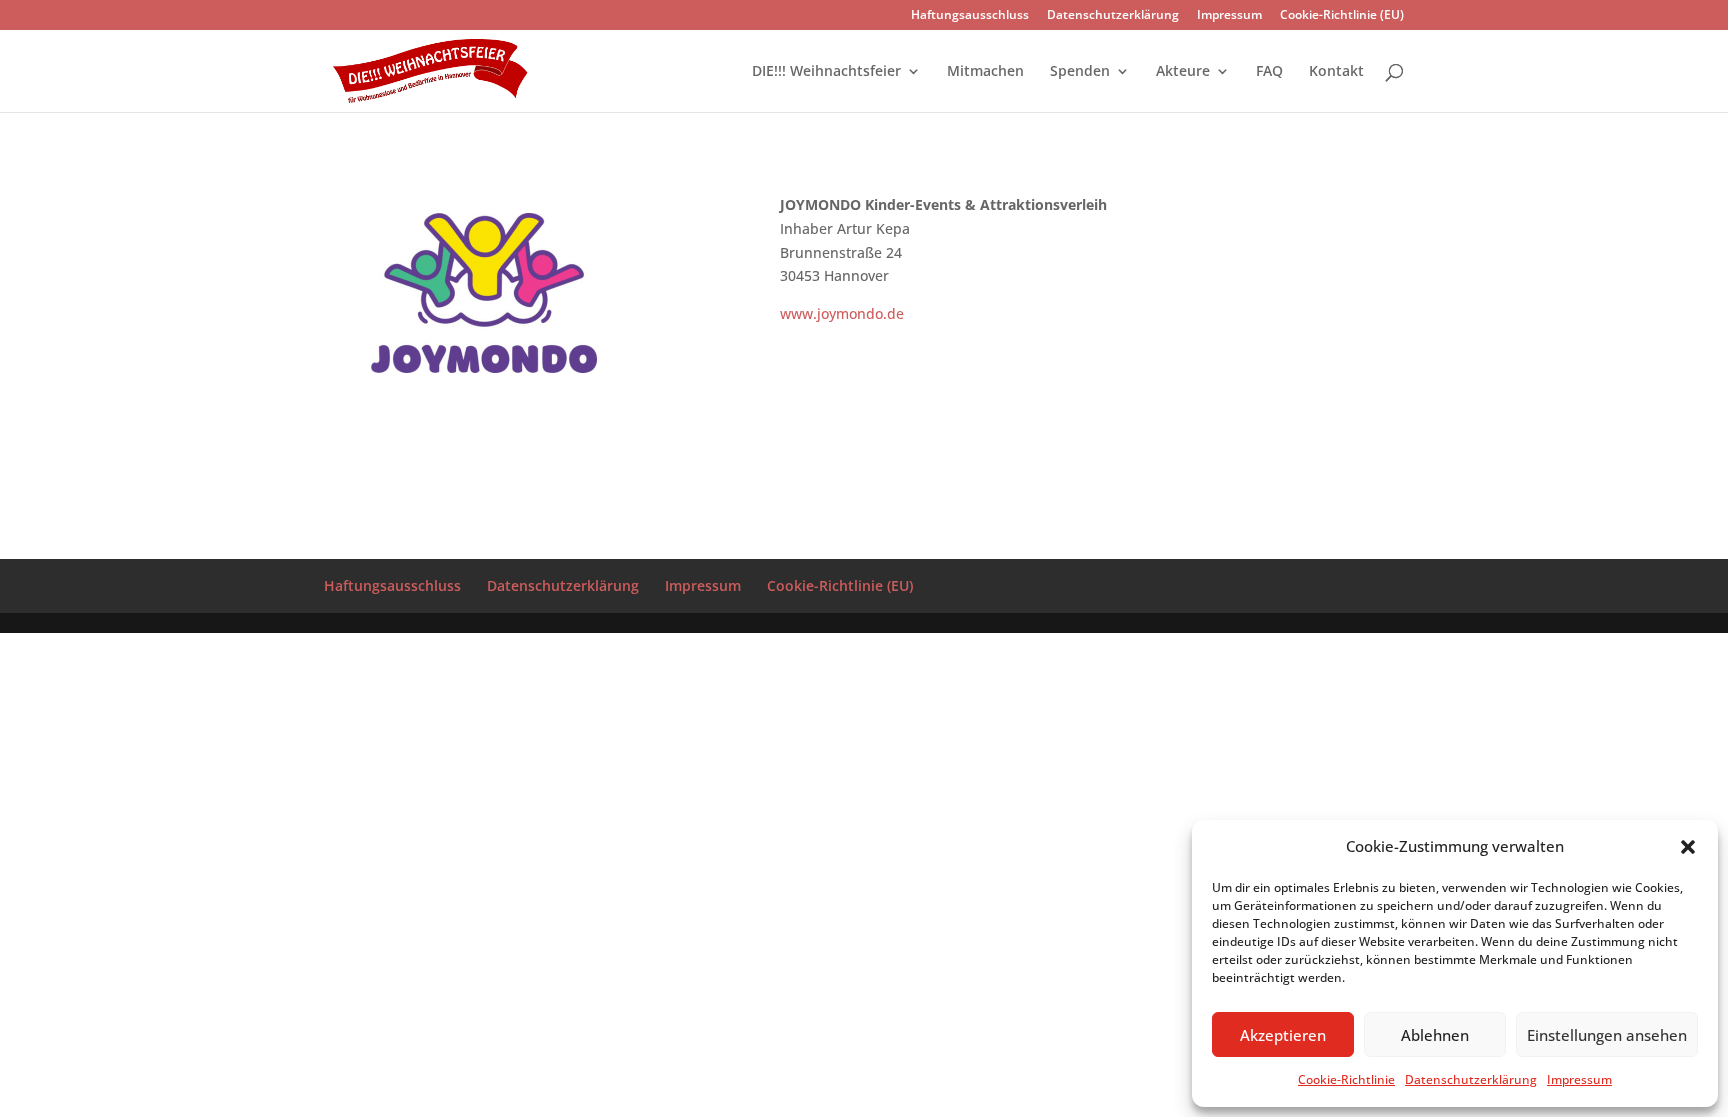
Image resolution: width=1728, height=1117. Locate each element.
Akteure (1183, 72)
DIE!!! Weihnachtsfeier (826, 72)
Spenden (1080, 72)
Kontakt (1336, 72)
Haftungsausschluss (970, 16)
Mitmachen (985, 72)
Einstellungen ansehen (1607, 1035)
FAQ (1269, 72)
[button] (1688, 847)
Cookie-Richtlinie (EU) (1342, 16)
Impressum (1579, 1079)
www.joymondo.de (842, 313)
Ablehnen (1435, 1035)
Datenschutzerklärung (1471, 1079)
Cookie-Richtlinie (1346, 1079)
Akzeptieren (1283, 1035)
